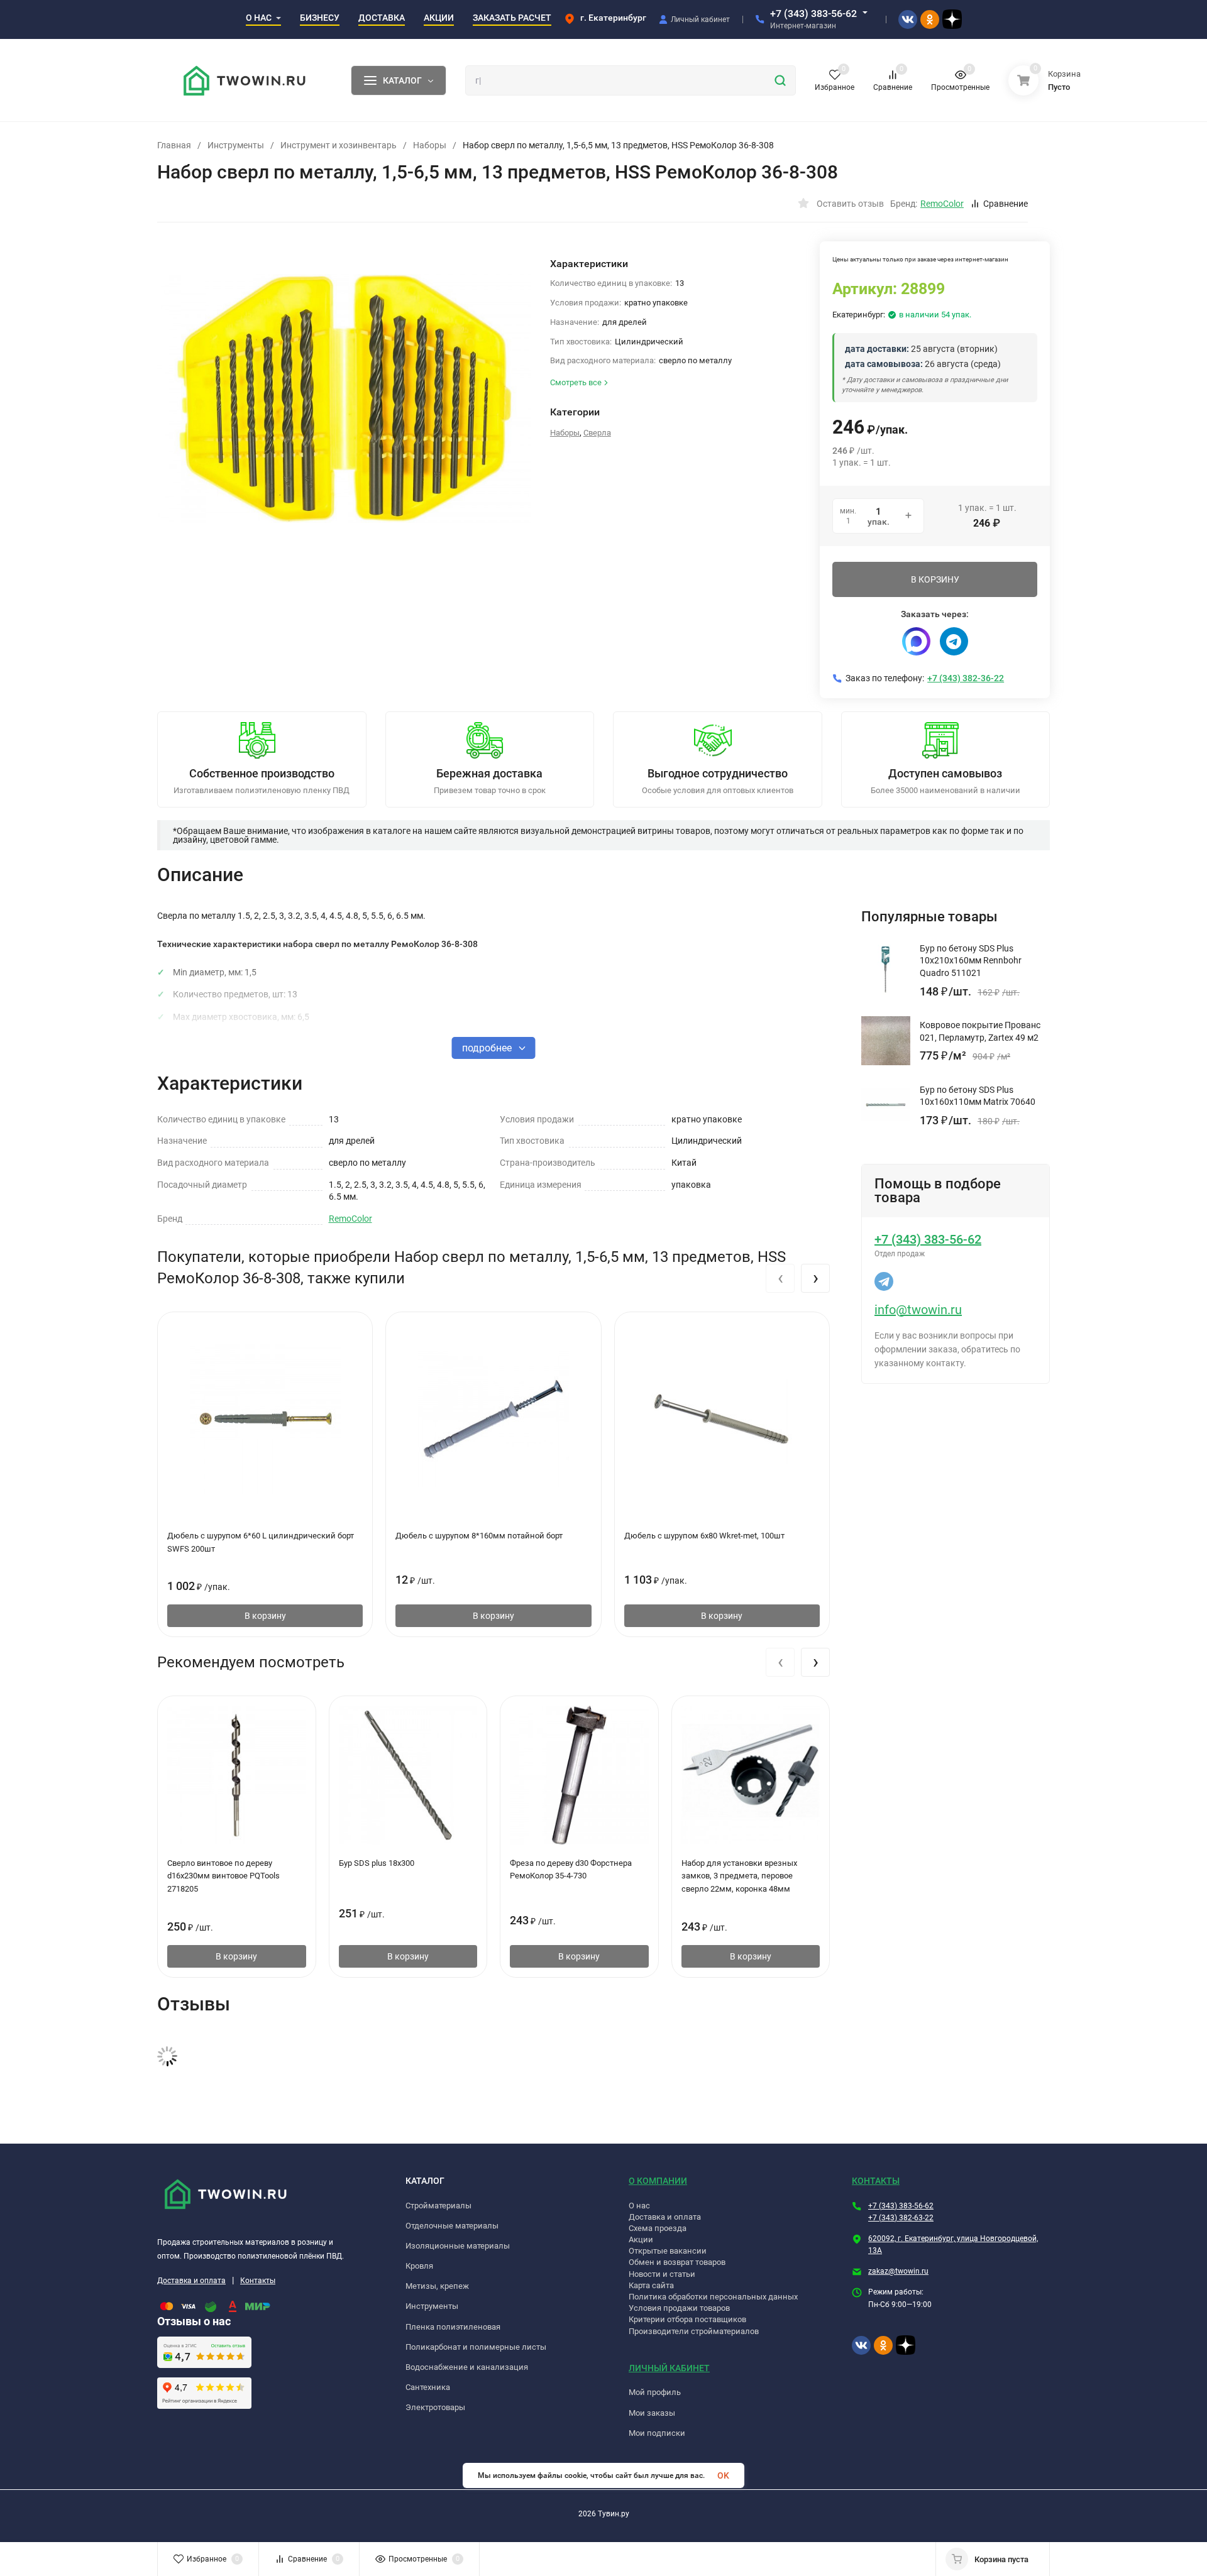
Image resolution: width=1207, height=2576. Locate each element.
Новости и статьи (662, 2274)
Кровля (419, 2266)
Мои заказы (652, 2413)
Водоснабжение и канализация (467, 2367)
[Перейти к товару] (344, 398)
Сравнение (1006, 204)
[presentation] (780, 1278)
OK (723, 2475)
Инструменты (236, 145)
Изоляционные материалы (458, 2246)
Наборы (430, 145)
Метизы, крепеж (437, 2286)
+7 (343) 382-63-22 (901, 2218)
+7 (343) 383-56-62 (813, 14)
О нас (639, 2206)
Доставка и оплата (191, 2281)
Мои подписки (657, 2433)
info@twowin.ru (918, 1310)
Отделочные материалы (452, 2226)
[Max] (916, 641)
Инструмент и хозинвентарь (339, 145)
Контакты (258, 2281)
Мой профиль (655, 2392)
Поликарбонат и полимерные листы (476, 2347)
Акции (641, 2239)
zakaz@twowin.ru (898, 2271)
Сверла (597, 433)
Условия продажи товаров (679, 2308)
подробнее (488, 1048)
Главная (174, 145)
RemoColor (350, 1219)
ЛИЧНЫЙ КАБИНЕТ (669, 2368)
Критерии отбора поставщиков (687, 2319)
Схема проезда (658, 2228)
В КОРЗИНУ (935, 579)
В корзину (265, 1616)
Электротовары (435, 2407)
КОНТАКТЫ (876, 2181)
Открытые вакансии (668, 2251)
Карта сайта (651, 2285)
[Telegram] (954, 641)
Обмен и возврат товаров (677, 2262)
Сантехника (428, 2387)
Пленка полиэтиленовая (453, 2327)
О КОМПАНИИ (658, 2181)
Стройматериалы (438, 2206)
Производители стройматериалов (694, 2331)
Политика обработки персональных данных (713, 2297)
